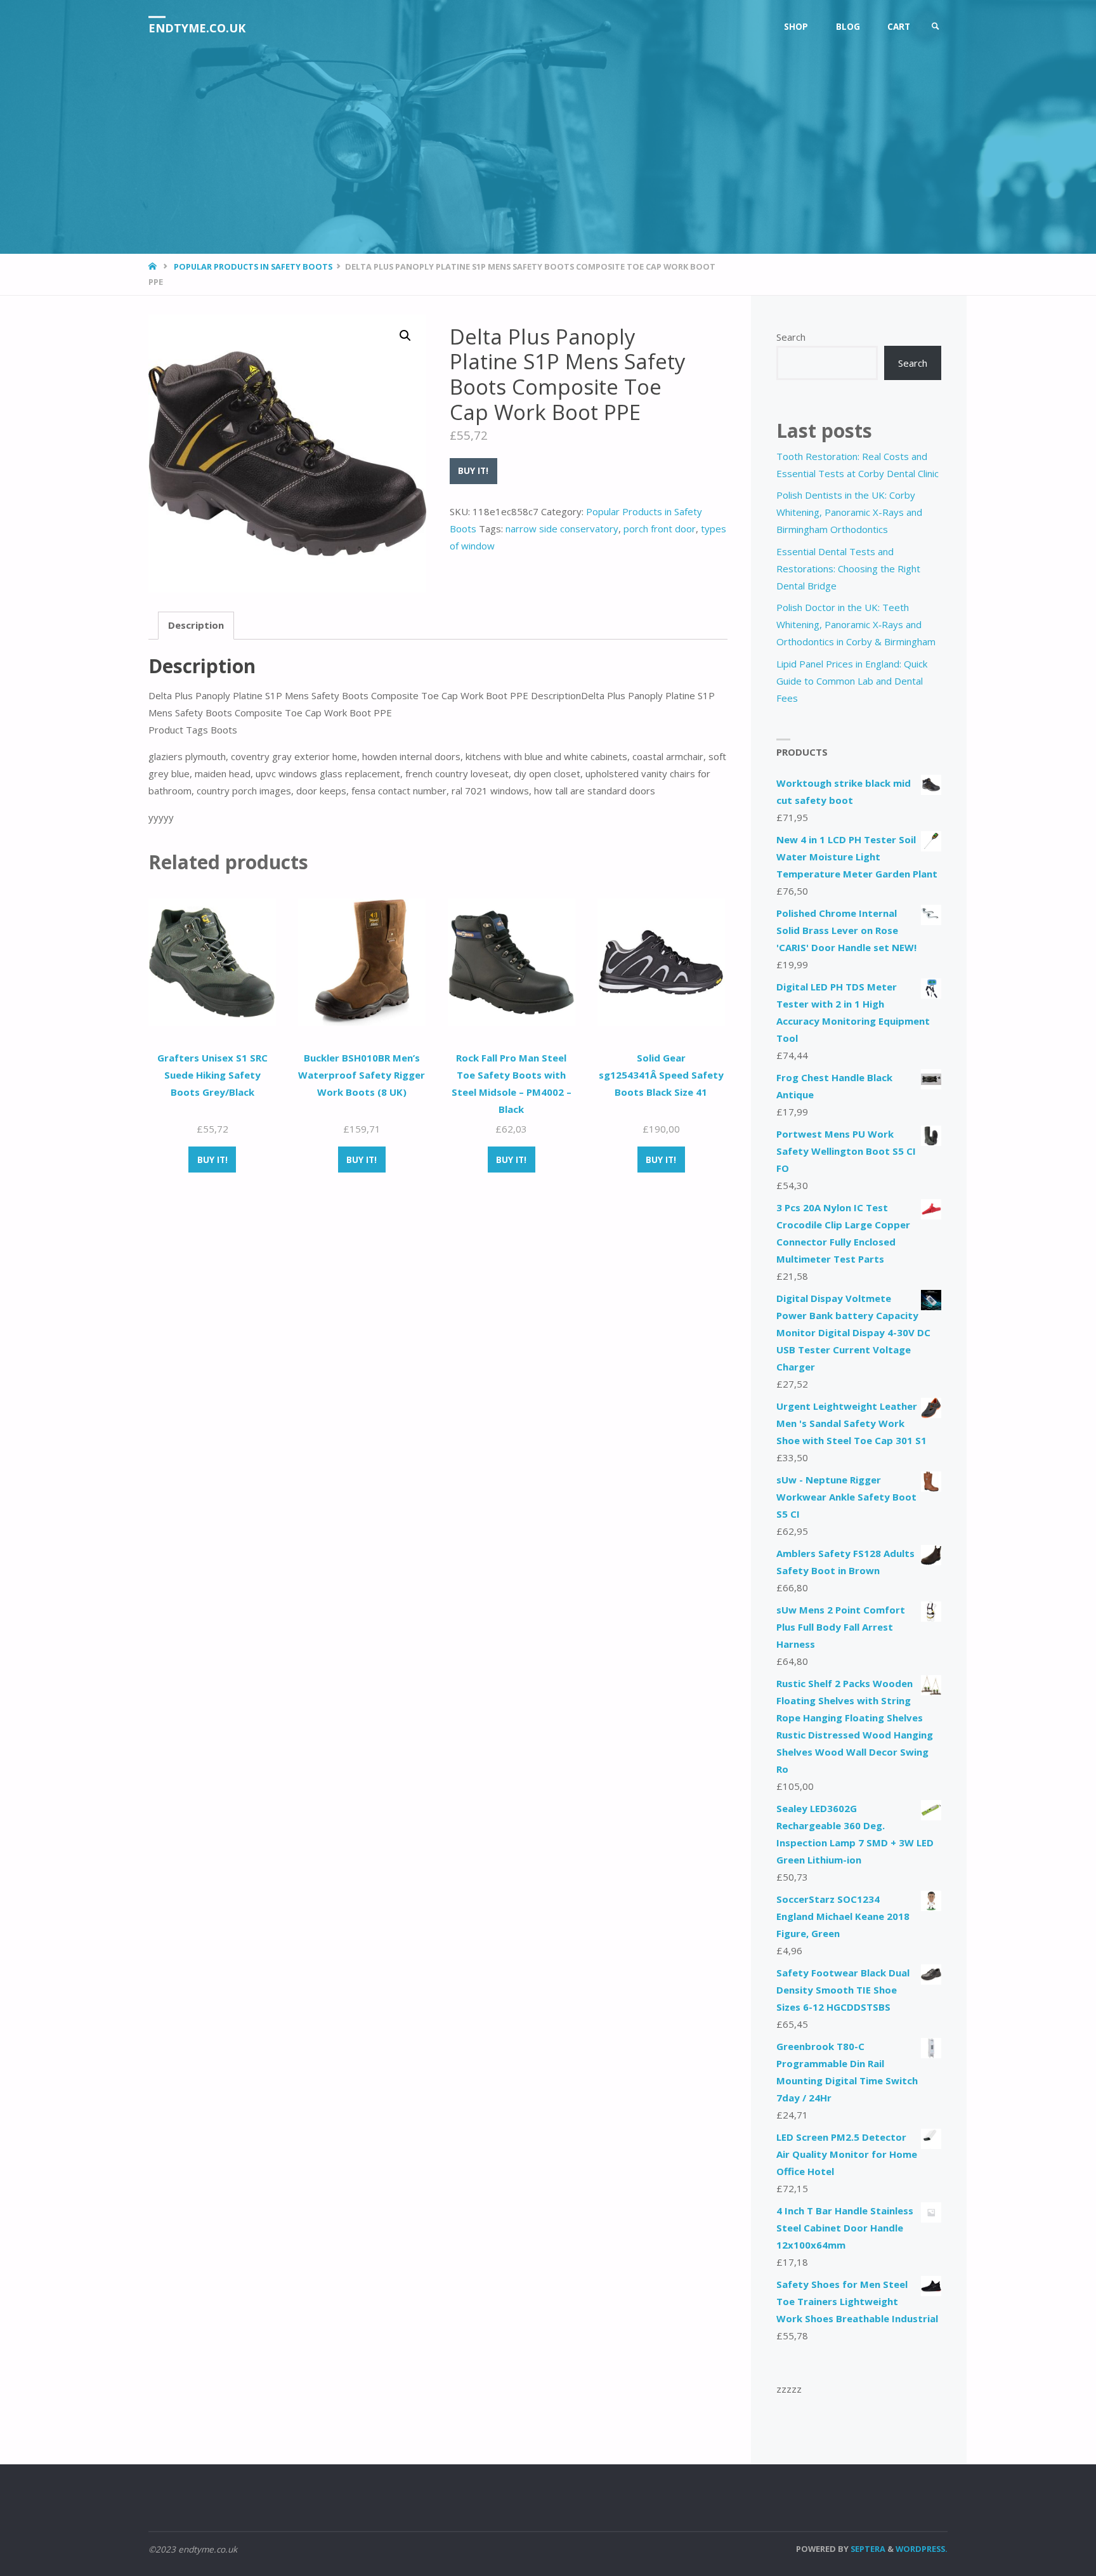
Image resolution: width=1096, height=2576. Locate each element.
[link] (936, 27)
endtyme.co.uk (197, 28)
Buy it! (473, 471)
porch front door (660, 529)
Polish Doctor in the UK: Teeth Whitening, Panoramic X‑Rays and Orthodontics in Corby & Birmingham (856, 624)
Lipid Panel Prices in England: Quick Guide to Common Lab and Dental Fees (852, 681)
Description (196, 625)
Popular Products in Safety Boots (253, 266)
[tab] (196, 626)
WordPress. (922, 2549)
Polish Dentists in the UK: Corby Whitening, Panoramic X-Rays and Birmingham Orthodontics (849, 512)
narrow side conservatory (562, 529)
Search (791, 337)
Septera (867, 2549)
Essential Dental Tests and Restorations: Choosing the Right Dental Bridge (848, 568)
